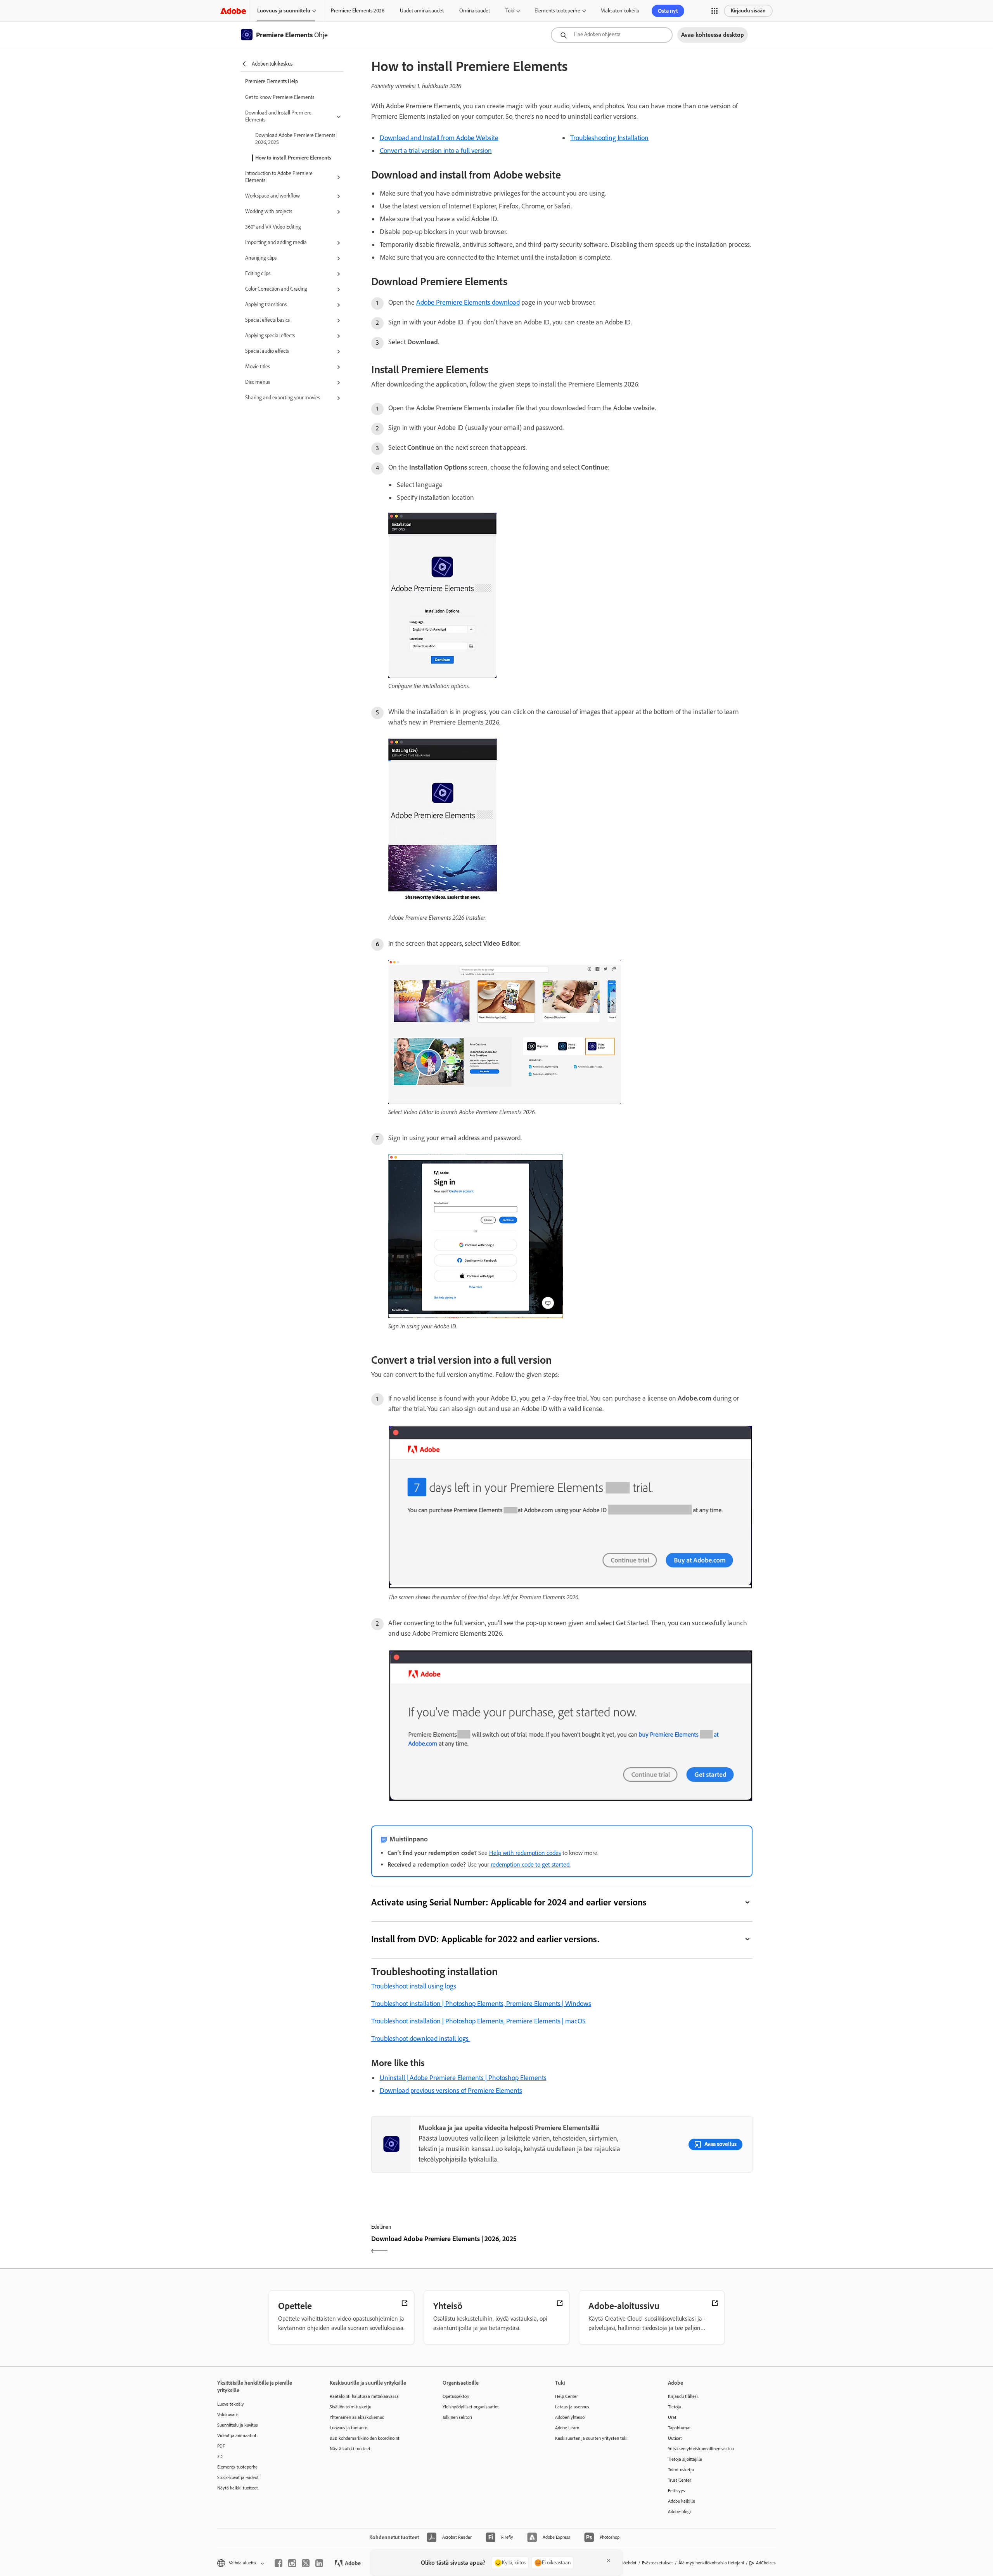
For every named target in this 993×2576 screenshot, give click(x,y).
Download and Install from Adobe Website (439, 138)
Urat (672, 2417)
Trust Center (680, 2480)
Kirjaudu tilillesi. (683, 2396)
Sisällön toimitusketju (350, 2407)
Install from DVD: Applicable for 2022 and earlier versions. (485, 1939)
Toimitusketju (681, 2470)
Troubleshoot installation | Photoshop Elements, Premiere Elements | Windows (481, 2004)
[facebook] (279, 2563)
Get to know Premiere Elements (280, 97)
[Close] (609, 2560)
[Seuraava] (658, 2246)
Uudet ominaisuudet (422, 11)
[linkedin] (319, 2563)
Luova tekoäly (231, 2404)
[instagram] (292, 2563)
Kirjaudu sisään (748, 11)
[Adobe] (233, 11)
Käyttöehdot (625, 2563)
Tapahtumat (679, 2428)
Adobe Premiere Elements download (468, 302)
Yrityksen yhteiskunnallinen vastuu (701, 2449)
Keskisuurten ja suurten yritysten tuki (591, 2438)
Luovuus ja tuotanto (349, 2428)
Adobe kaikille (682, 2501)
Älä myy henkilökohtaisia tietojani (711, 2563)
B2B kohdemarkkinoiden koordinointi (365, 2438)
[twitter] (306, 2563)
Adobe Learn (567, 2428)
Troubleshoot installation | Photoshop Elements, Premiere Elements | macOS (478, 2021)
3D (220, 2456)
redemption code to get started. (531, 1864)
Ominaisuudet (475, 11)
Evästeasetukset (657, 2563)
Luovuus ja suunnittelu (284, 11)
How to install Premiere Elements (293, 158)
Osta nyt (668, 11)
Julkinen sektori (457, 2417)
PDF (221, 2446)
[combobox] (612, 35)
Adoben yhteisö (570, 2417)
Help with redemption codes (525, 1853)
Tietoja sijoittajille (685, 2459)
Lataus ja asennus (572, 2407)
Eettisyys (676, 2491)
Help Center (567, 2396)
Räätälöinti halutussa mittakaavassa (364, 2396)
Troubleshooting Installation (609, 138)
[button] (714, 11)
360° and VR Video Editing (273, 227)
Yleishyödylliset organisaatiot (471, 2407)
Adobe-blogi (679, 2512)
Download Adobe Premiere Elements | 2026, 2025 (296, 139)
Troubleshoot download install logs (421, 2039)
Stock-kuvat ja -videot (238, 2477)
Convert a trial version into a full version (436, 151)
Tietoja (675, 2407)
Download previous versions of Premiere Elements (451, 2091)
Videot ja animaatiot (237, 2436)
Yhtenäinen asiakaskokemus (357, 2417)
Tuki (510, 11)
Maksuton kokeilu (620, 11)
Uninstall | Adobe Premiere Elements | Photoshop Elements (463, 2078)
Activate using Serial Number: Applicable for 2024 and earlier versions (509, 1902)
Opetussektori (456, 2396)
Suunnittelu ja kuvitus (238, 2425)
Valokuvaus (228, 2415)
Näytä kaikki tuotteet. (238, 2488)
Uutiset (675, 2438)
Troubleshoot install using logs (414, 1986)
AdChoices (766, 2563)
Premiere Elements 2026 (358, 11)
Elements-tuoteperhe (557, 11)
